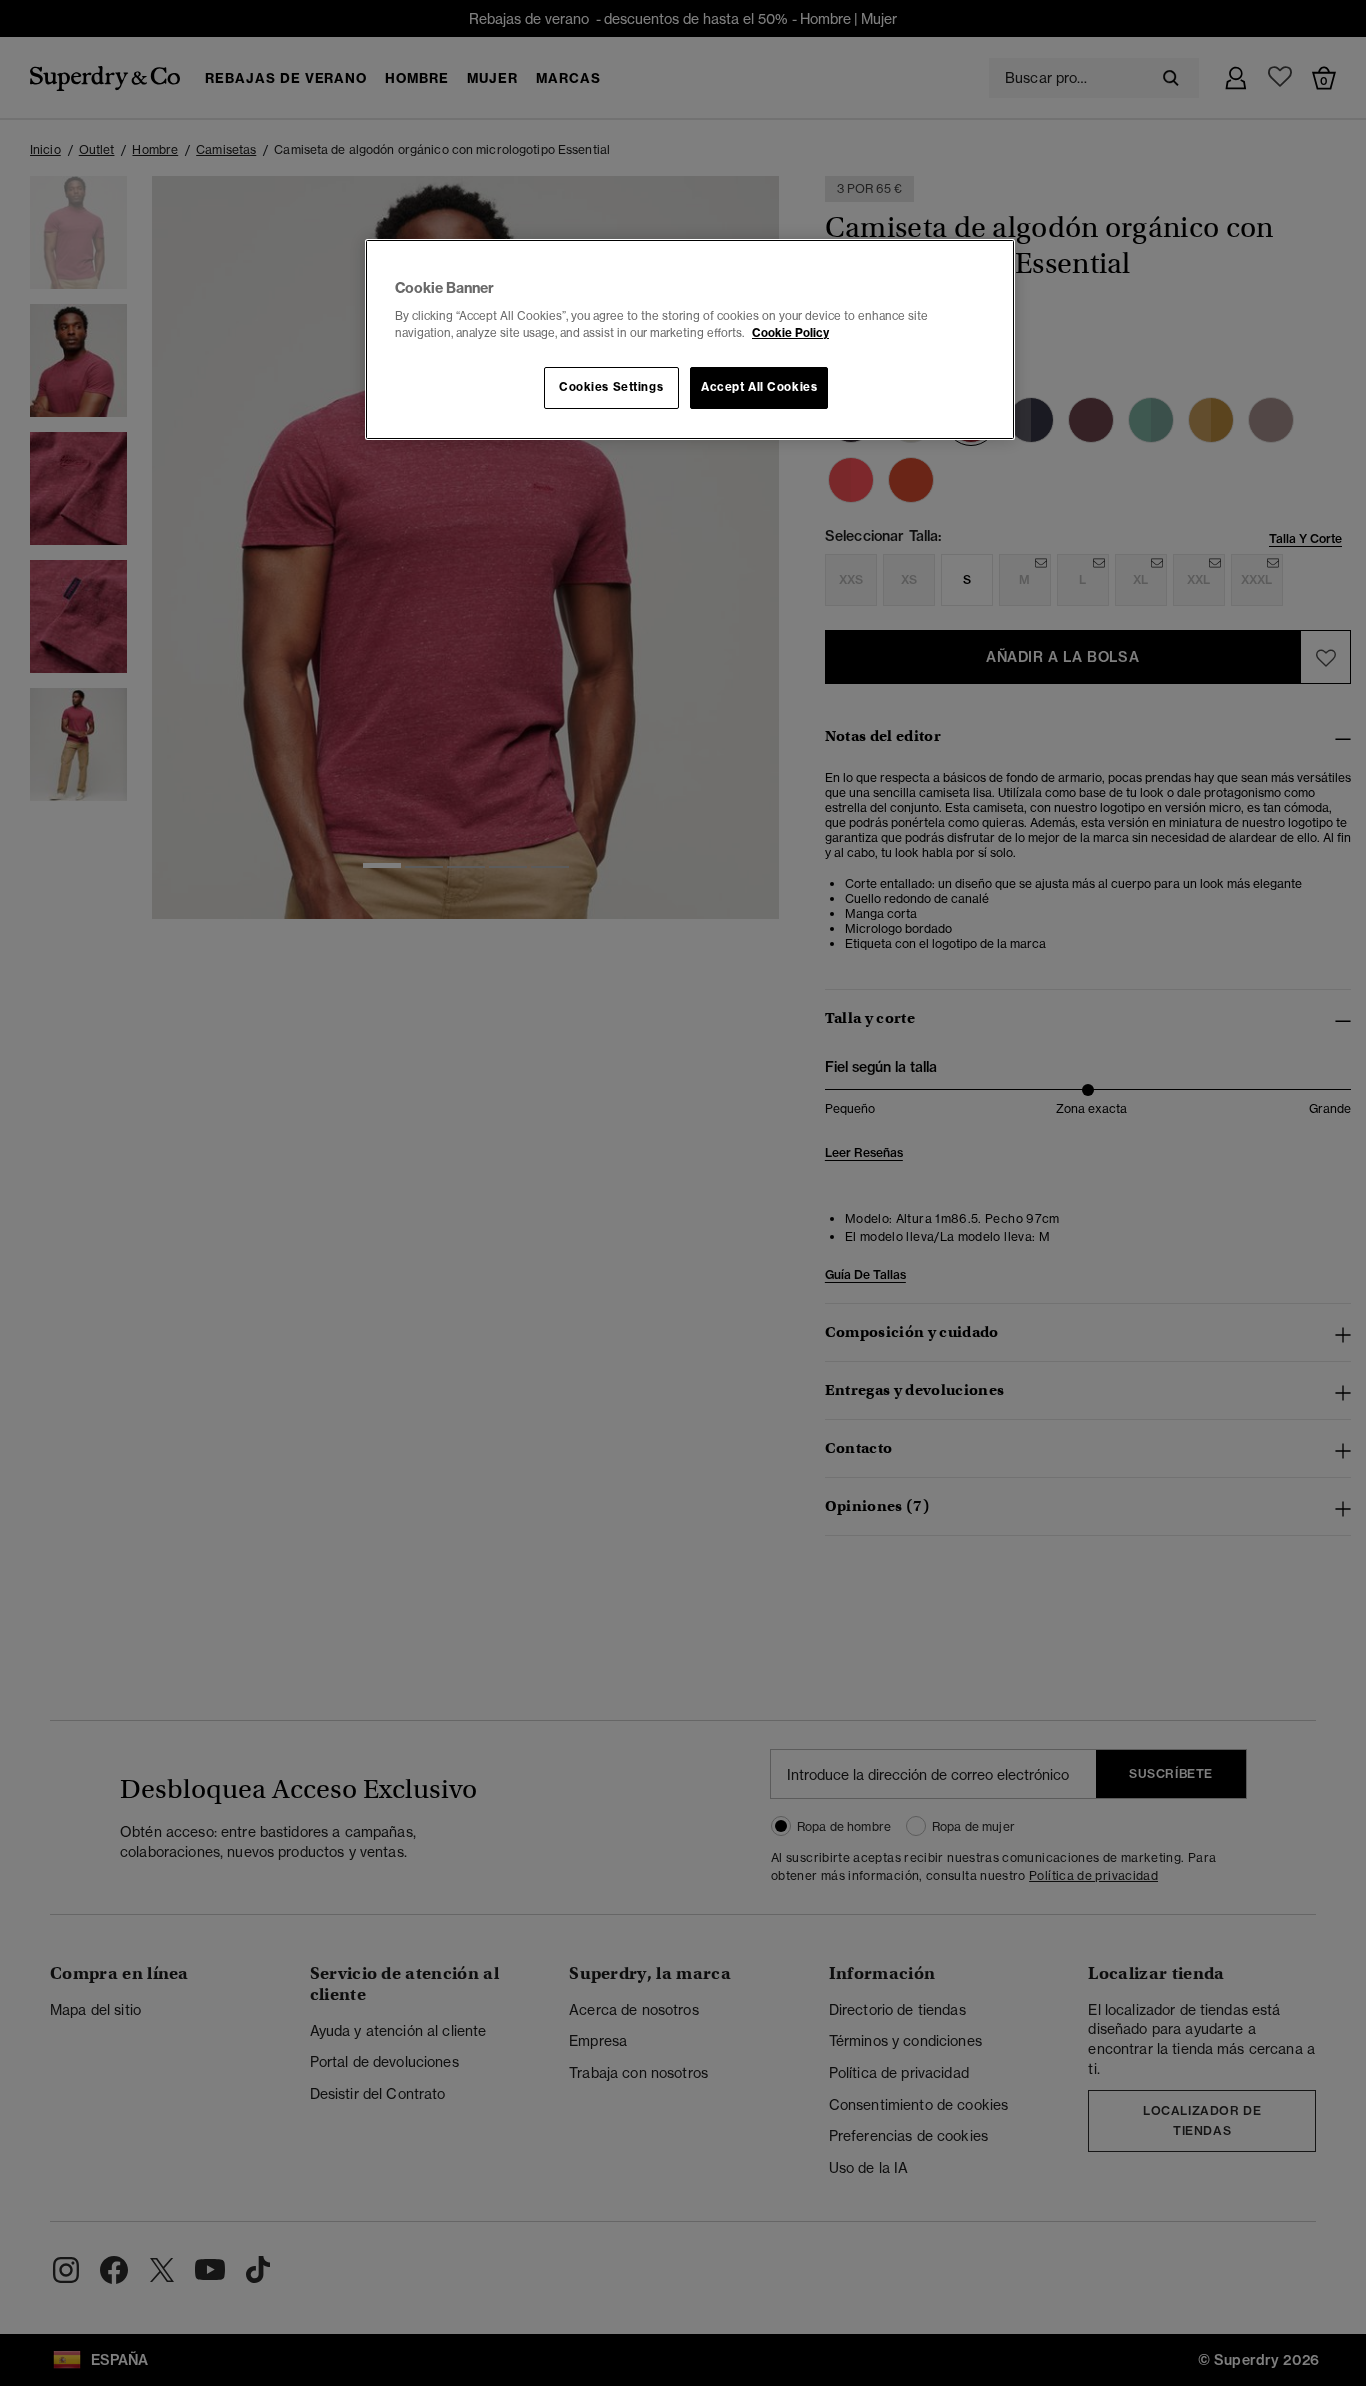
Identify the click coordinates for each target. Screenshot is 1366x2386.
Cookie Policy (790, 333)
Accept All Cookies (759, 387)
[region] (690, 340)
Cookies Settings (611, 387)
